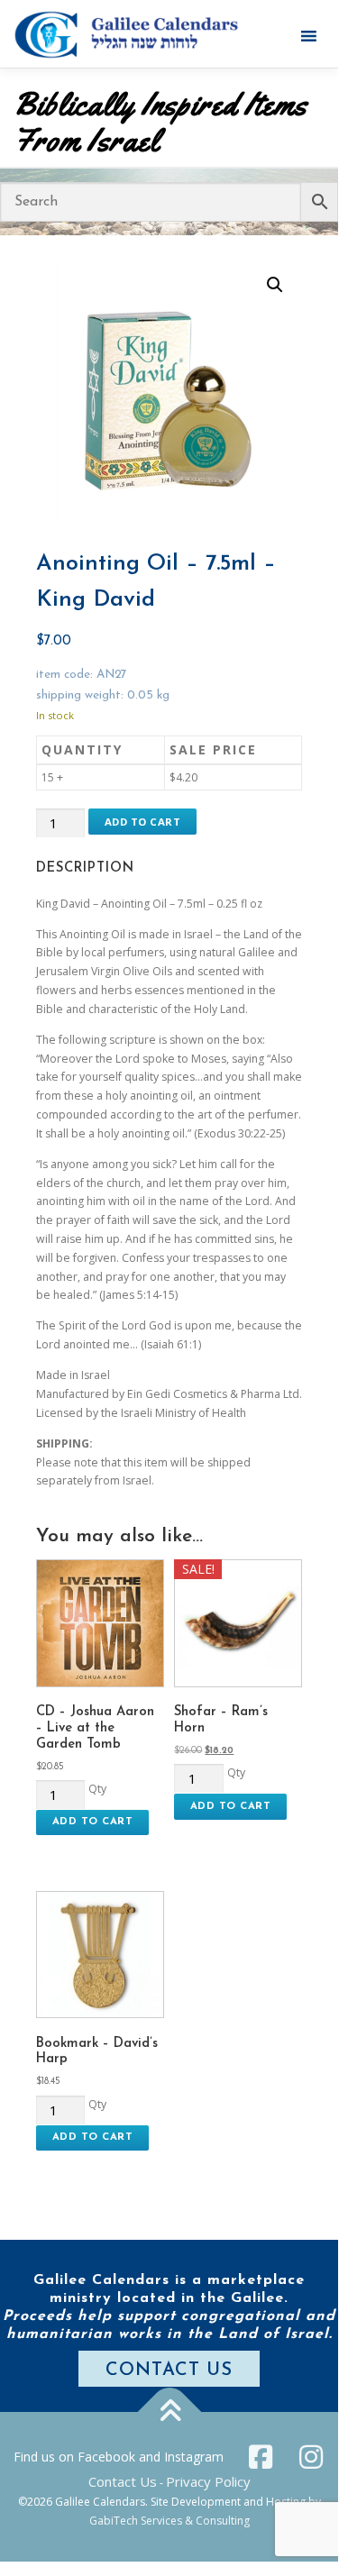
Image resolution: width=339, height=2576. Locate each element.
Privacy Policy (208, 2481)
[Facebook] (261, 2457)
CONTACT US (169, 2370)
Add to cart (143, 822)
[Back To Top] (169, 2412)
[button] (275, 285)
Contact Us (123, 2481)
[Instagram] (311, 2457)
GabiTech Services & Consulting (169, 2521)
